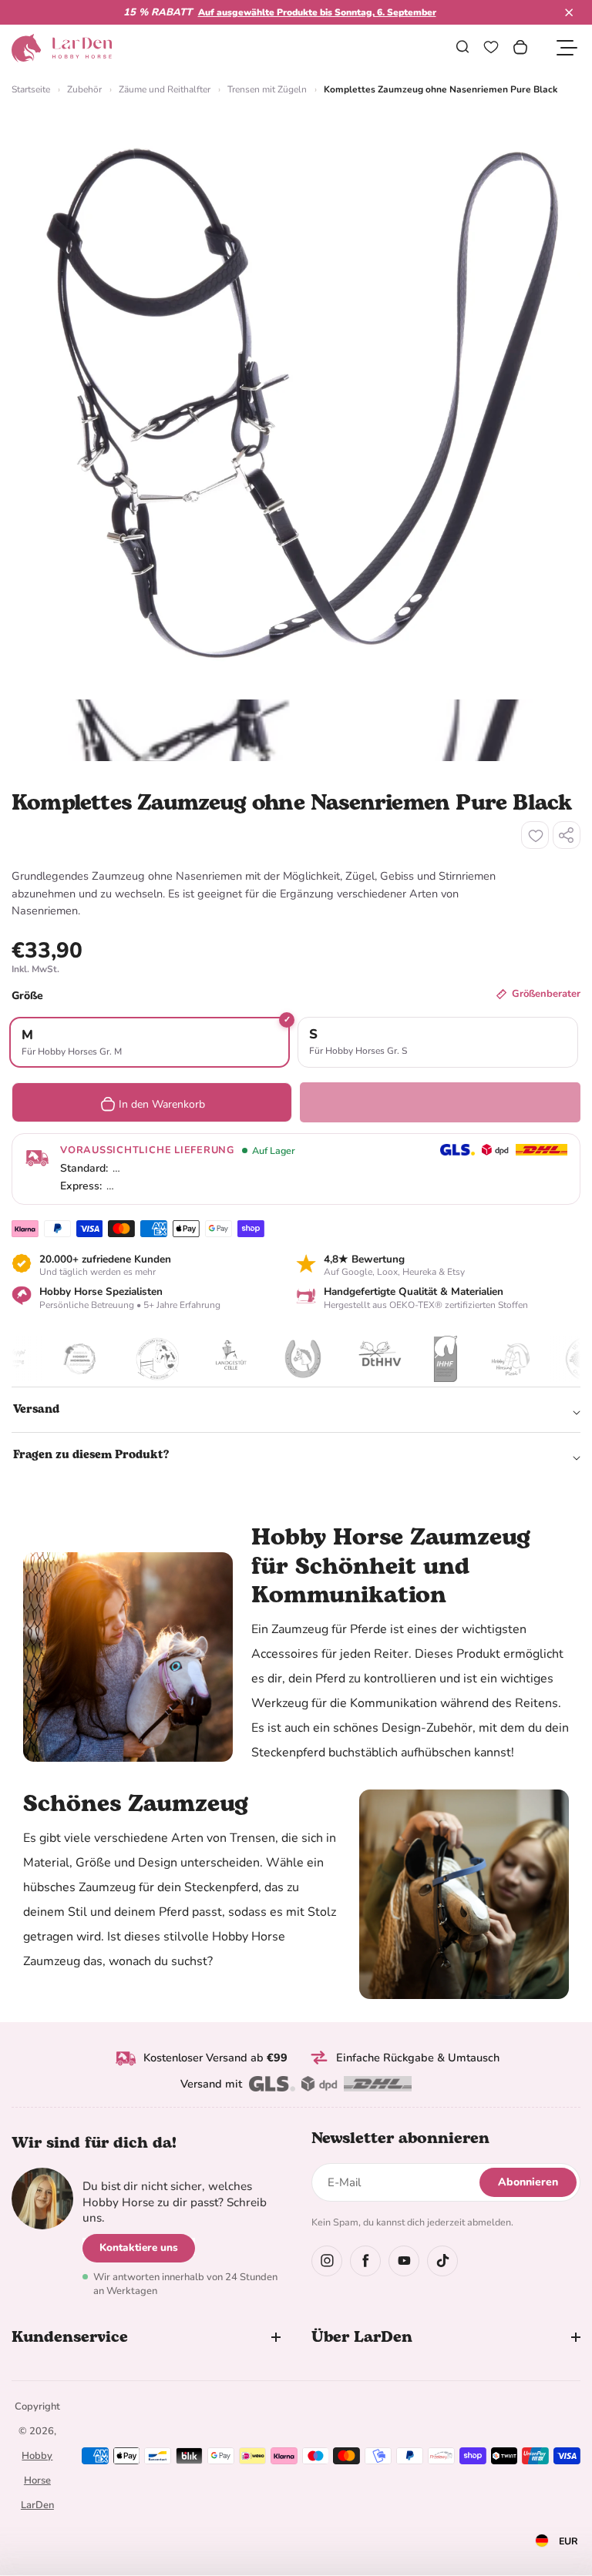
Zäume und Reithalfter (165, 89)
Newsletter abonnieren (400, 2138)
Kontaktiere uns (139, 2247)
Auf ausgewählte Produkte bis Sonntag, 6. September (317, 12)
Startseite (31, 89)
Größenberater (546, 994)
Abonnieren (528, 2182)
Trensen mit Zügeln (267, 89)
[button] (569, 12)
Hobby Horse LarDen (37, 2480)
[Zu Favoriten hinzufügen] (535, 835)
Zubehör (84, 89)
